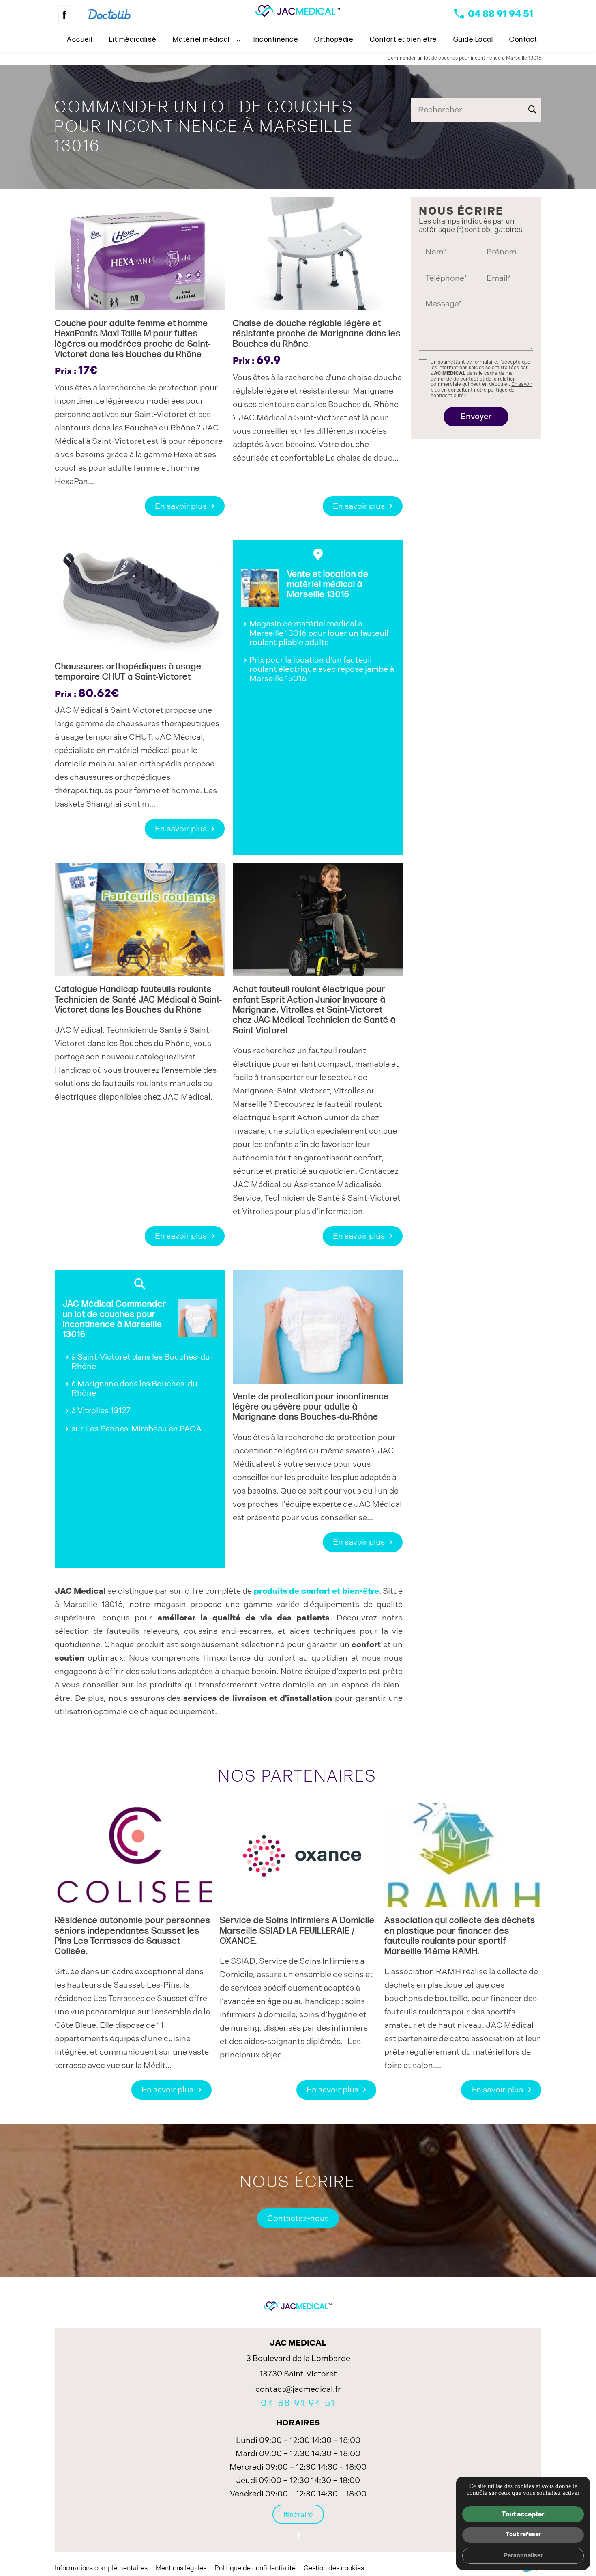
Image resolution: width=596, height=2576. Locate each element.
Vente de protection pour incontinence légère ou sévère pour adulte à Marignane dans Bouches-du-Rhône (311, 1407)
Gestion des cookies (334, 2568)
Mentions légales (181, 2568)
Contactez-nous (298, 2218)
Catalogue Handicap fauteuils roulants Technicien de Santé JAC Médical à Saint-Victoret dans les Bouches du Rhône (138, 1000)
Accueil (80, 40)
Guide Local (473, 40)
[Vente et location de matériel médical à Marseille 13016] (260, 588)
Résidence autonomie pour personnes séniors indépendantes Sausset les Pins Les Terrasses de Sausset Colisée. (133, 1936)
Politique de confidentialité (255, 2568)
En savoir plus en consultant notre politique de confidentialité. (481, 390)
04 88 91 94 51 (501, 14)
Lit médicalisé (133, 40)
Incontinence (276, 40)
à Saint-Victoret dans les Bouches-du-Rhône (142, 1361)
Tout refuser (523, 2534)
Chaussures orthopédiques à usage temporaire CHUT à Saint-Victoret (128, 672)
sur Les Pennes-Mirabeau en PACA (137, 1429)
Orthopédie (334, 40)
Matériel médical (201, 40)
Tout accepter (523, 2514)
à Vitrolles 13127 (101, 1410)
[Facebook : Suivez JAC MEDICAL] (65, 15)
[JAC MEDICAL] (298, 11)
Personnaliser (523, 2555)
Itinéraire (298, 2514)
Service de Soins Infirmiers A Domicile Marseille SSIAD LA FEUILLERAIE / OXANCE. (297, 1931)
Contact (523, 40)
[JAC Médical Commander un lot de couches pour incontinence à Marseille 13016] (197, 1318)
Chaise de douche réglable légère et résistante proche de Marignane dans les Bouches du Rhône (317, 334)
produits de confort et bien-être (316, 1591)
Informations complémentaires (101, 2568)
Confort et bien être (403, 40)
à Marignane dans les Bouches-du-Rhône (136, 1388)
